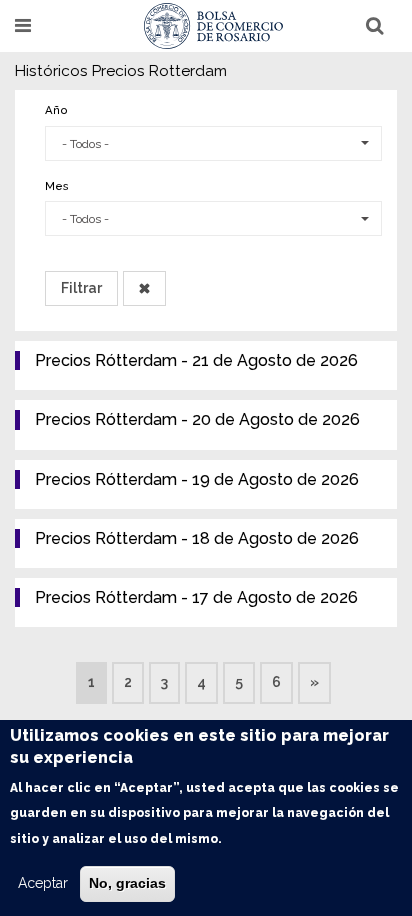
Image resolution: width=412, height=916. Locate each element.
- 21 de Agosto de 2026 (196, 360)
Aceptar (43, 883)
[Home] (214, 26)
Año (56, 110)
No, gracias (127, 883)
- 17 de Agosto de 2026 (196, 597)
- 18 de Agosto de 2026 (197, 538)
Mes (57, 186)
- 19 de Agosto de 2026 (197, 479)
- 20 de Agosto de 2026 (197, 419)
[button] (213, 143)
